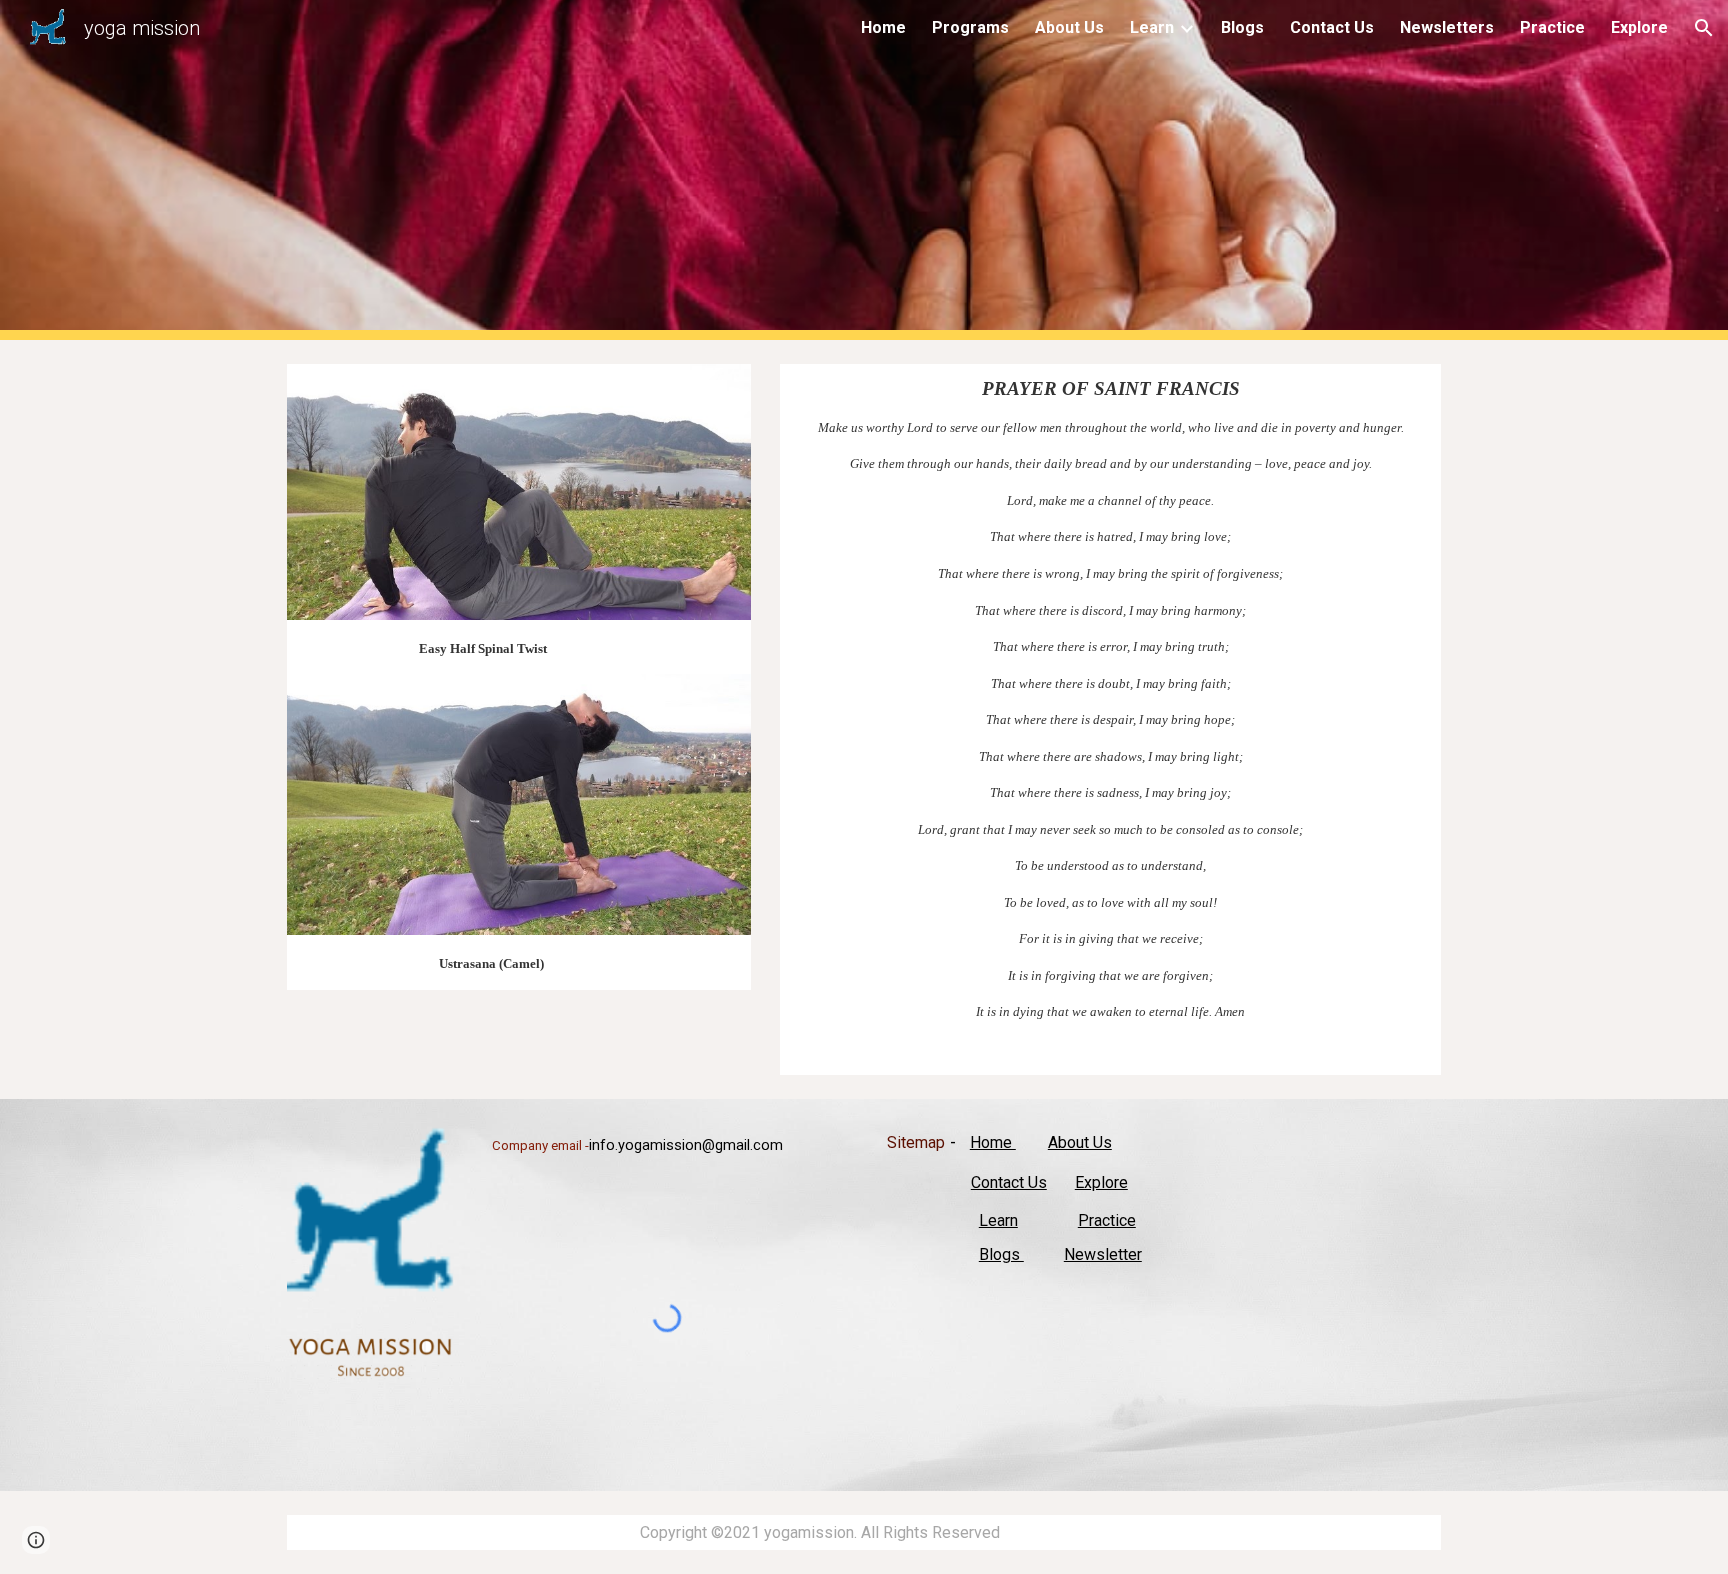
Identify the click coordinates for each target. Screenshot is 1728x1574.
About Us (1080, 1142)
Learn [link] (1152, 27)
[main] (519, 647)
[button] (1704, 28)
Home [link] (883, 27)
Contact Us (1009, 1182)
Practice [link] (1552, 27)
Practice (1107, 1220)
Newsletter (1103, 1254)
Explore (1101, 1182)
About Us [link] (1069, 27)
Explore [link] (1639, 27)
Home (993, 1142)
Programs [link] (970, 27)
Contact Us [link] (1332, 27)
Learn (998, 1220)
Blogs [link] (1242, 27)
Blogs (1001, 1254)
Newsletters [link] (1447, 27)
